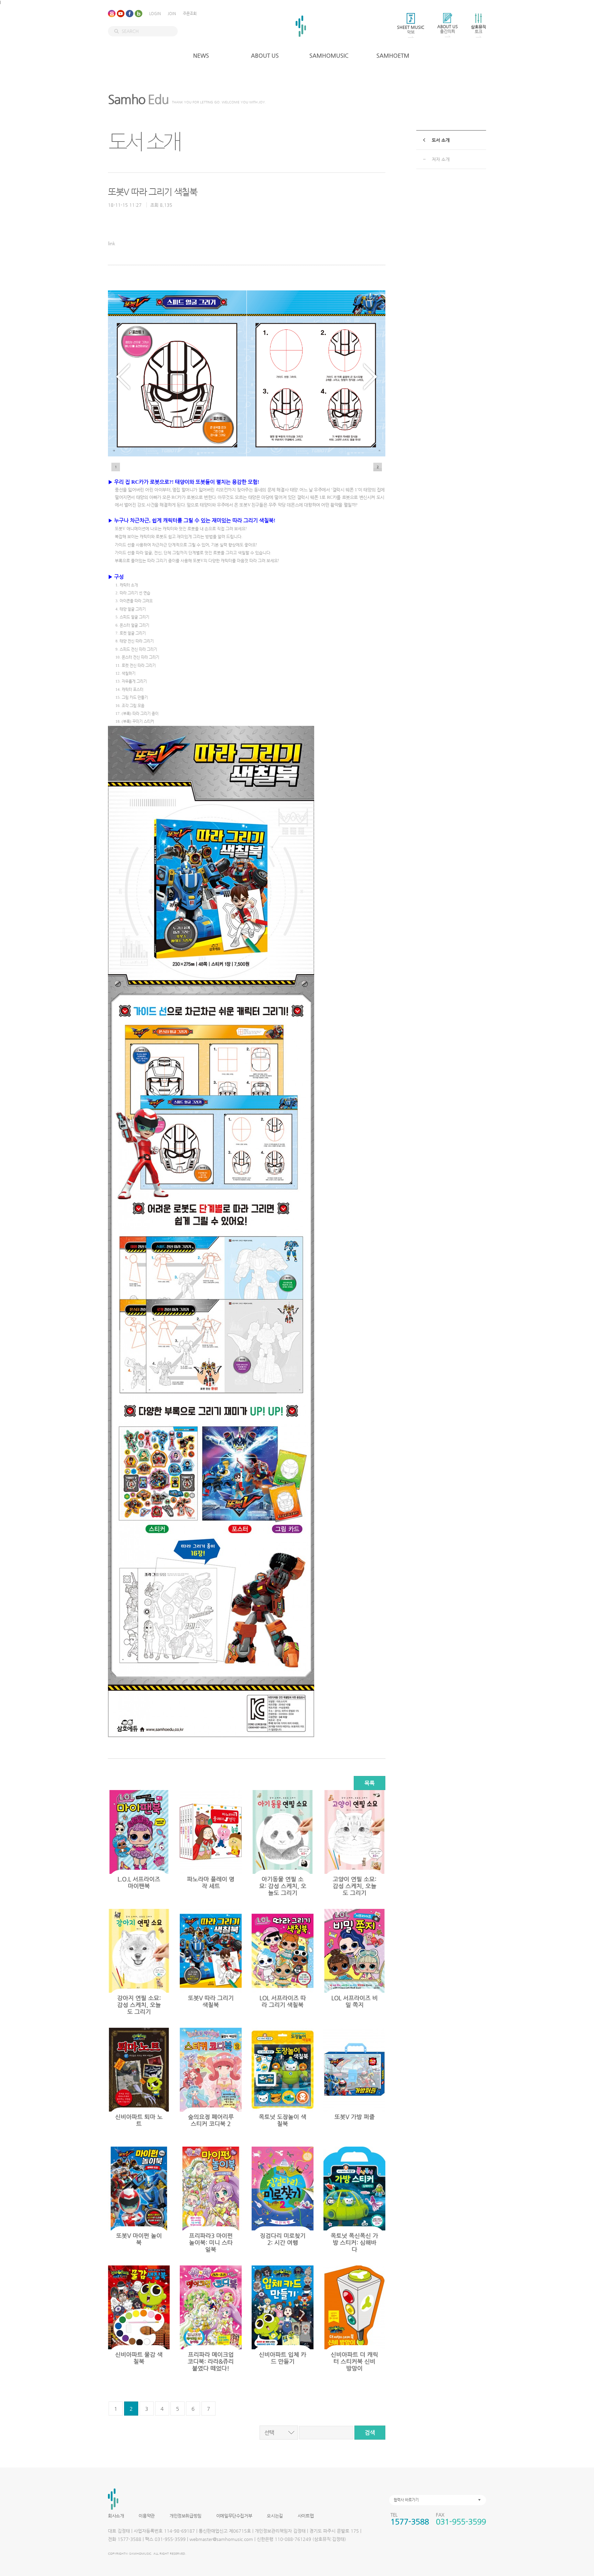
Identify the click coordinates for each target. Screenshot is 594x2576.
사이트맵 (306, 2516)
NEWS (201, 55)
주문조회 (190, 14)
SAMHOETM (393, 55)
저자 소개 (441, 159)
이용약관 (146, 2516)
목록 (370, 1783)
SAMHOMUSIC (329, 55)
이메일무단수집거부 (234, 2516)
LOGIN (155, 14)
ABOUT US (265, 55)
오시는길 (275, 2516)
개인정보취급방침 (185, 2516)
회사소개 (116, 2516)
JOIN (172, 14)
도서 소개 (441, 140)
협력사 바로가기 (406, 2500)
